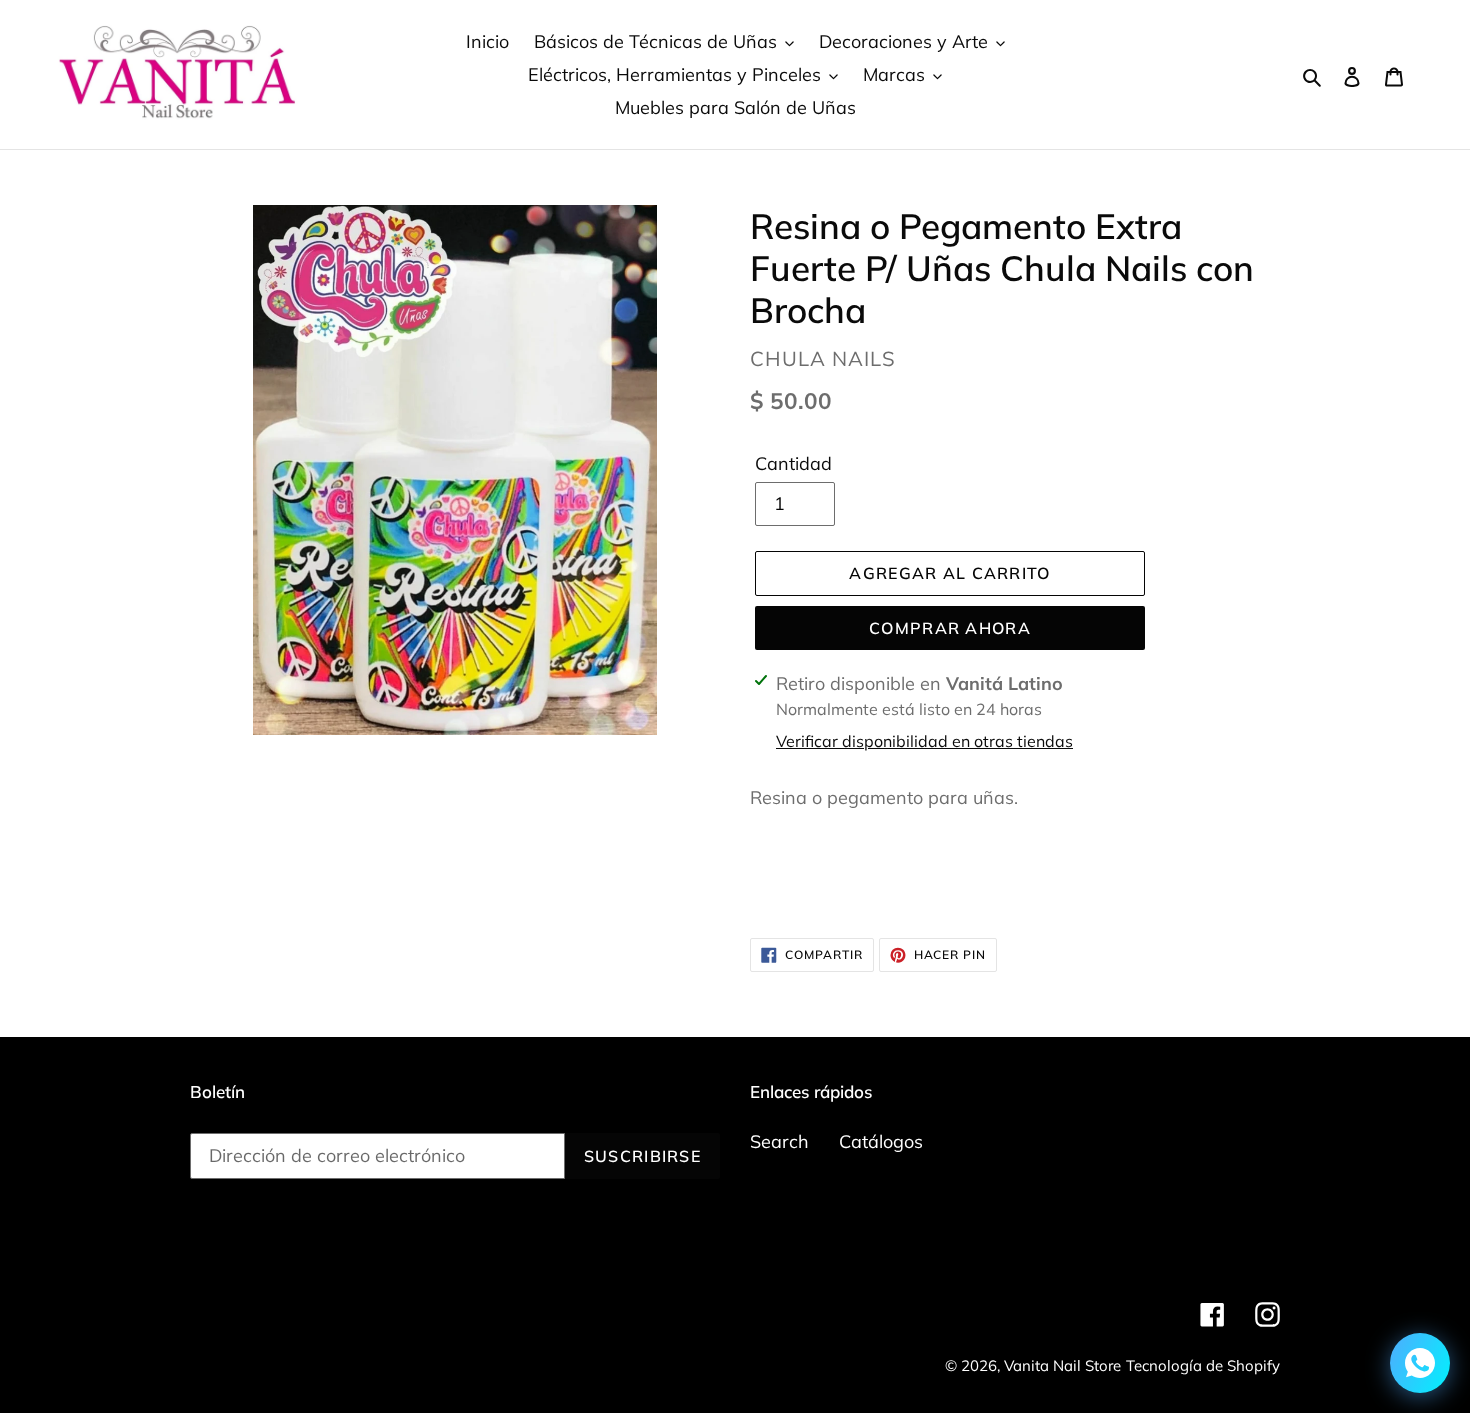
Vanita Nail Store (1062, 1365)
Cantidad (793, 463)
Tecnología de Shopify (1203, 1365)
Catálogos (881, 1141)
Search (779, 1141)
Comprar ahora (950, 628)
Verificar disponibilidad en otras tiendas (924, 741)
